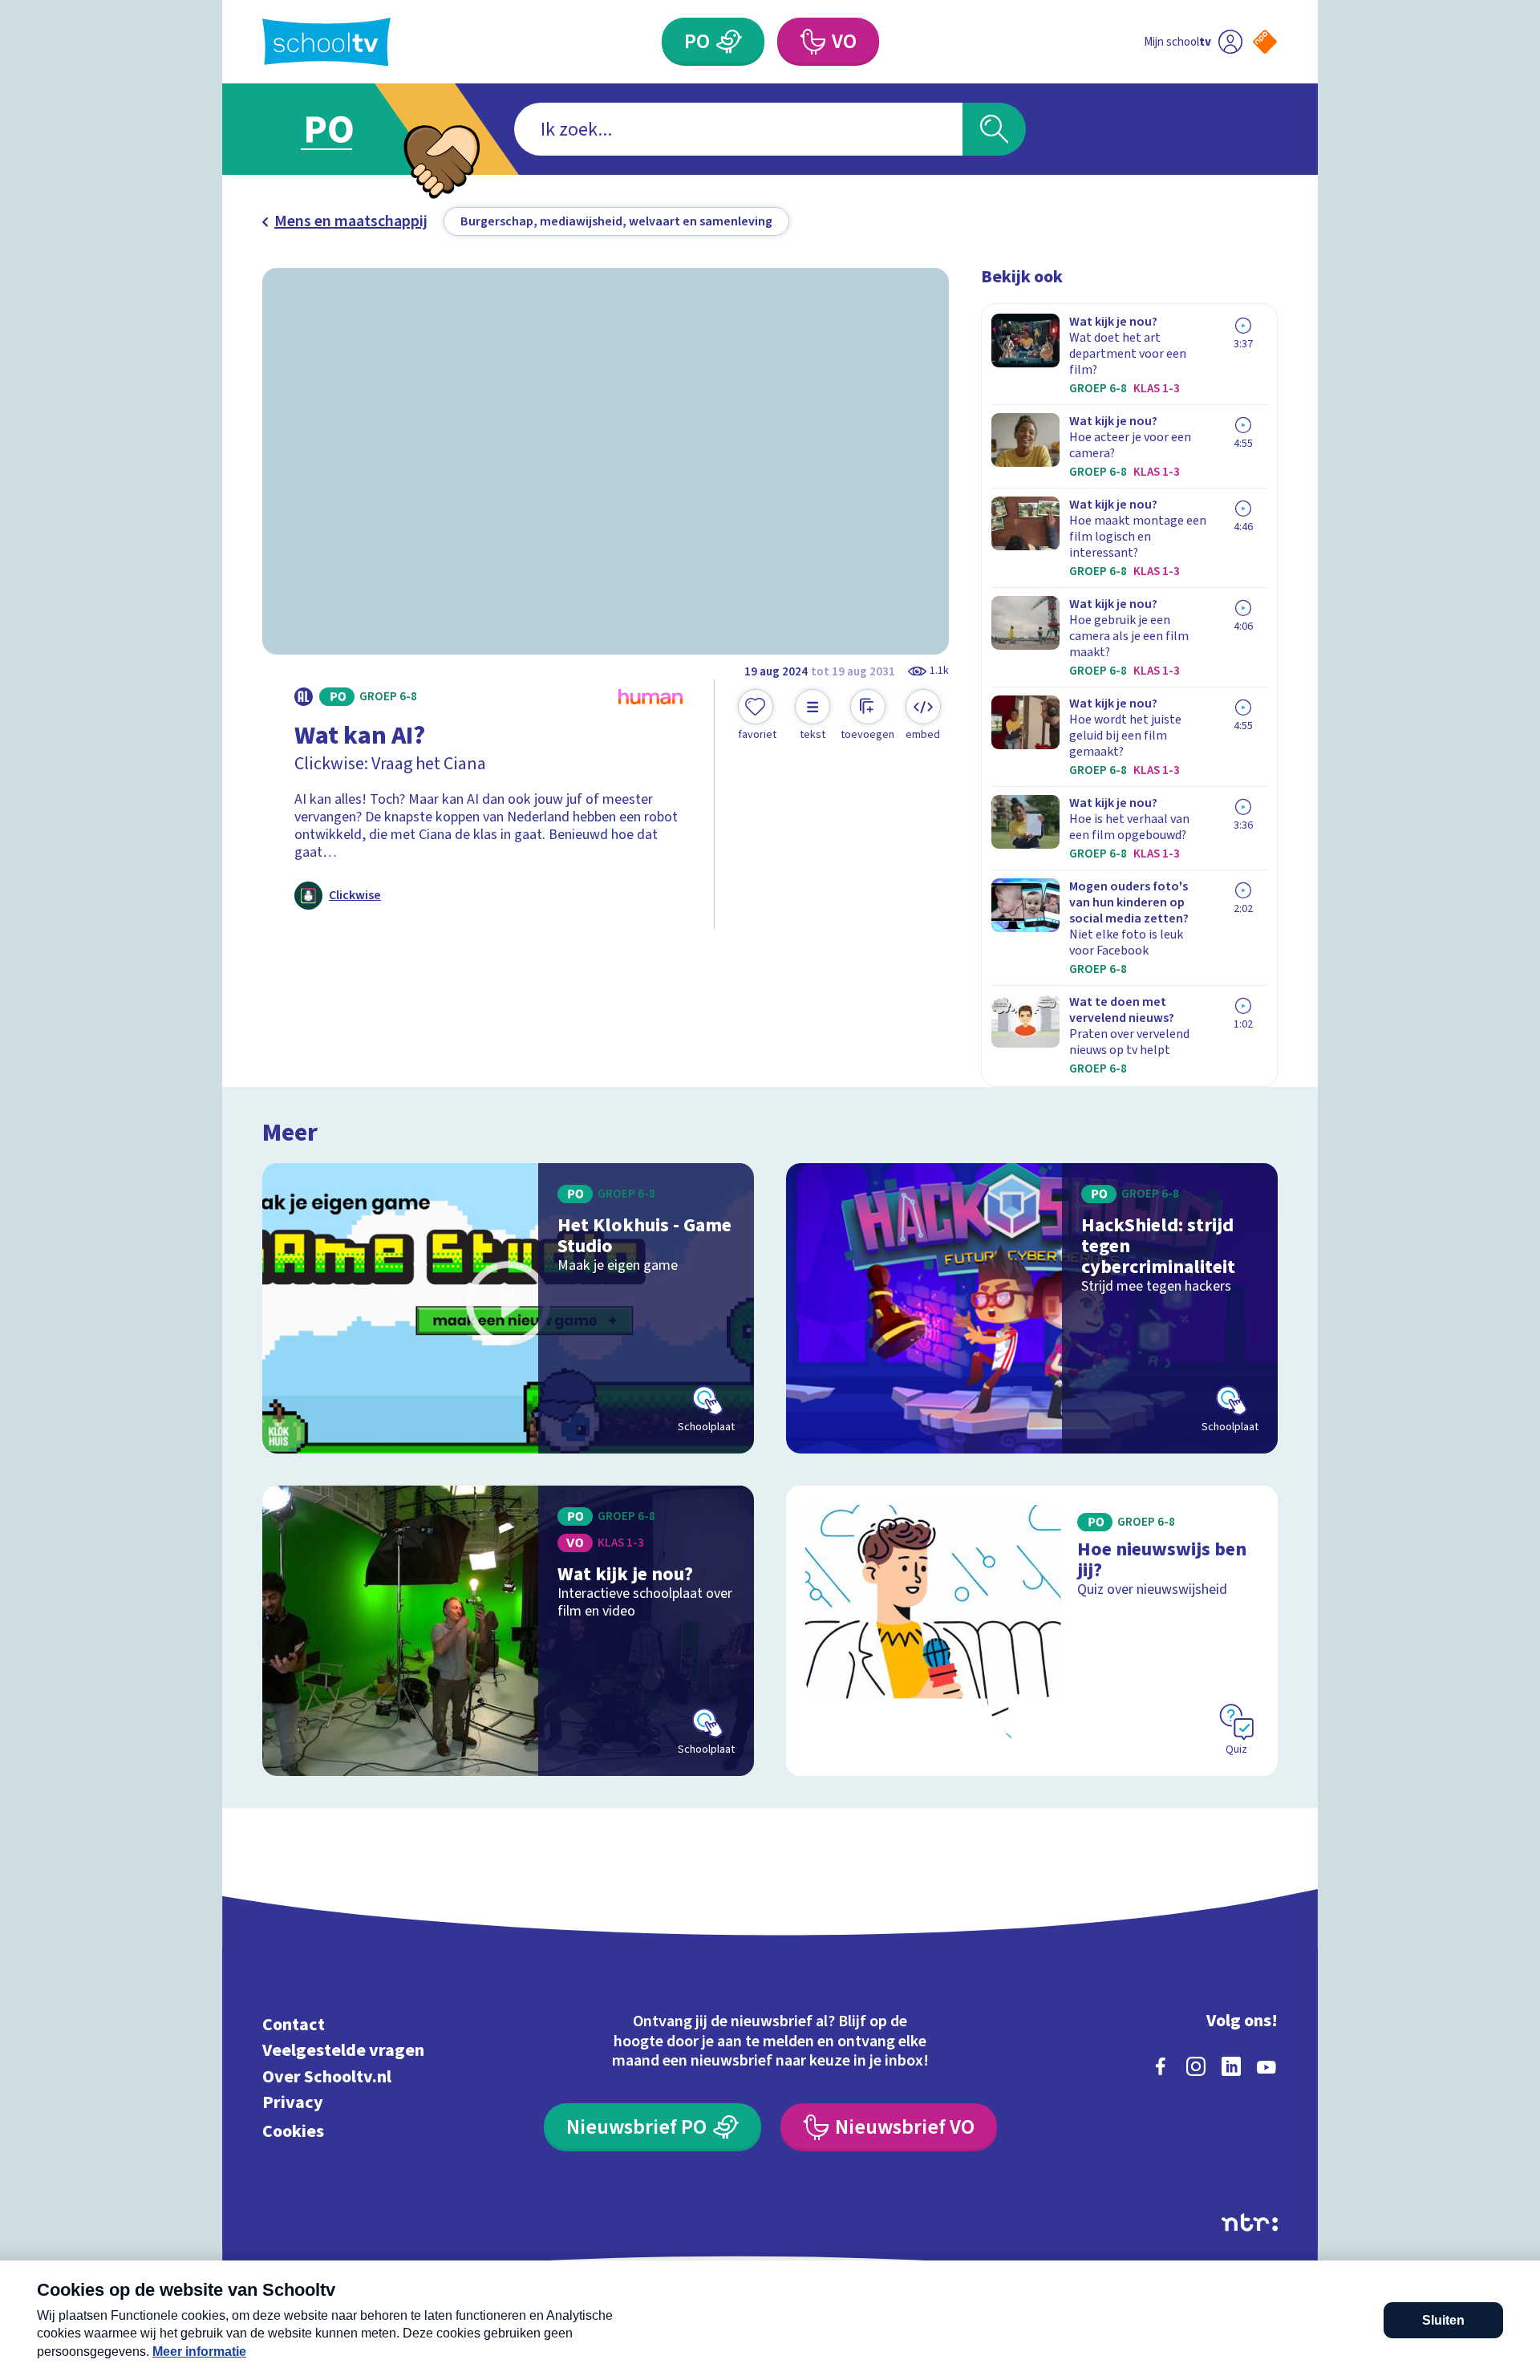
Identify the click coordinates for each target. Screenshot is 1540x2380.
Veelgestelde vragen (343, 2051)
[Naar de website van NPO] (1265, 42)
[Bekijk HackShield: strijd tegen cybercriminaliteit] (1032, 1308)
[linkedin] (1231, 2066)
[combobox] (738, 129)
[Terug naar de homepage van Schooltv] (326, 42)
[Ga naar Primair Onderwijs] (342, 129)
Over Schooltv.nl (327, 2076)
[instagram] (1196, 2066)
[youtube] (1266, 2066)
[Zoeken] (994, 129)
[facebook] (1161, 2066)
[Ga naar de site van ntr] (1250, 2222)
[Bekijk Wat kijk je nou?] (508, 1631)
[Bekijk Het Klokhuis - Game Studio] (508, 1308)
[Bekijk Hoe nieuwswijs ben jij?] (1032, 1631)
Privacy (293, 2103)
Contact (294, 2024)
